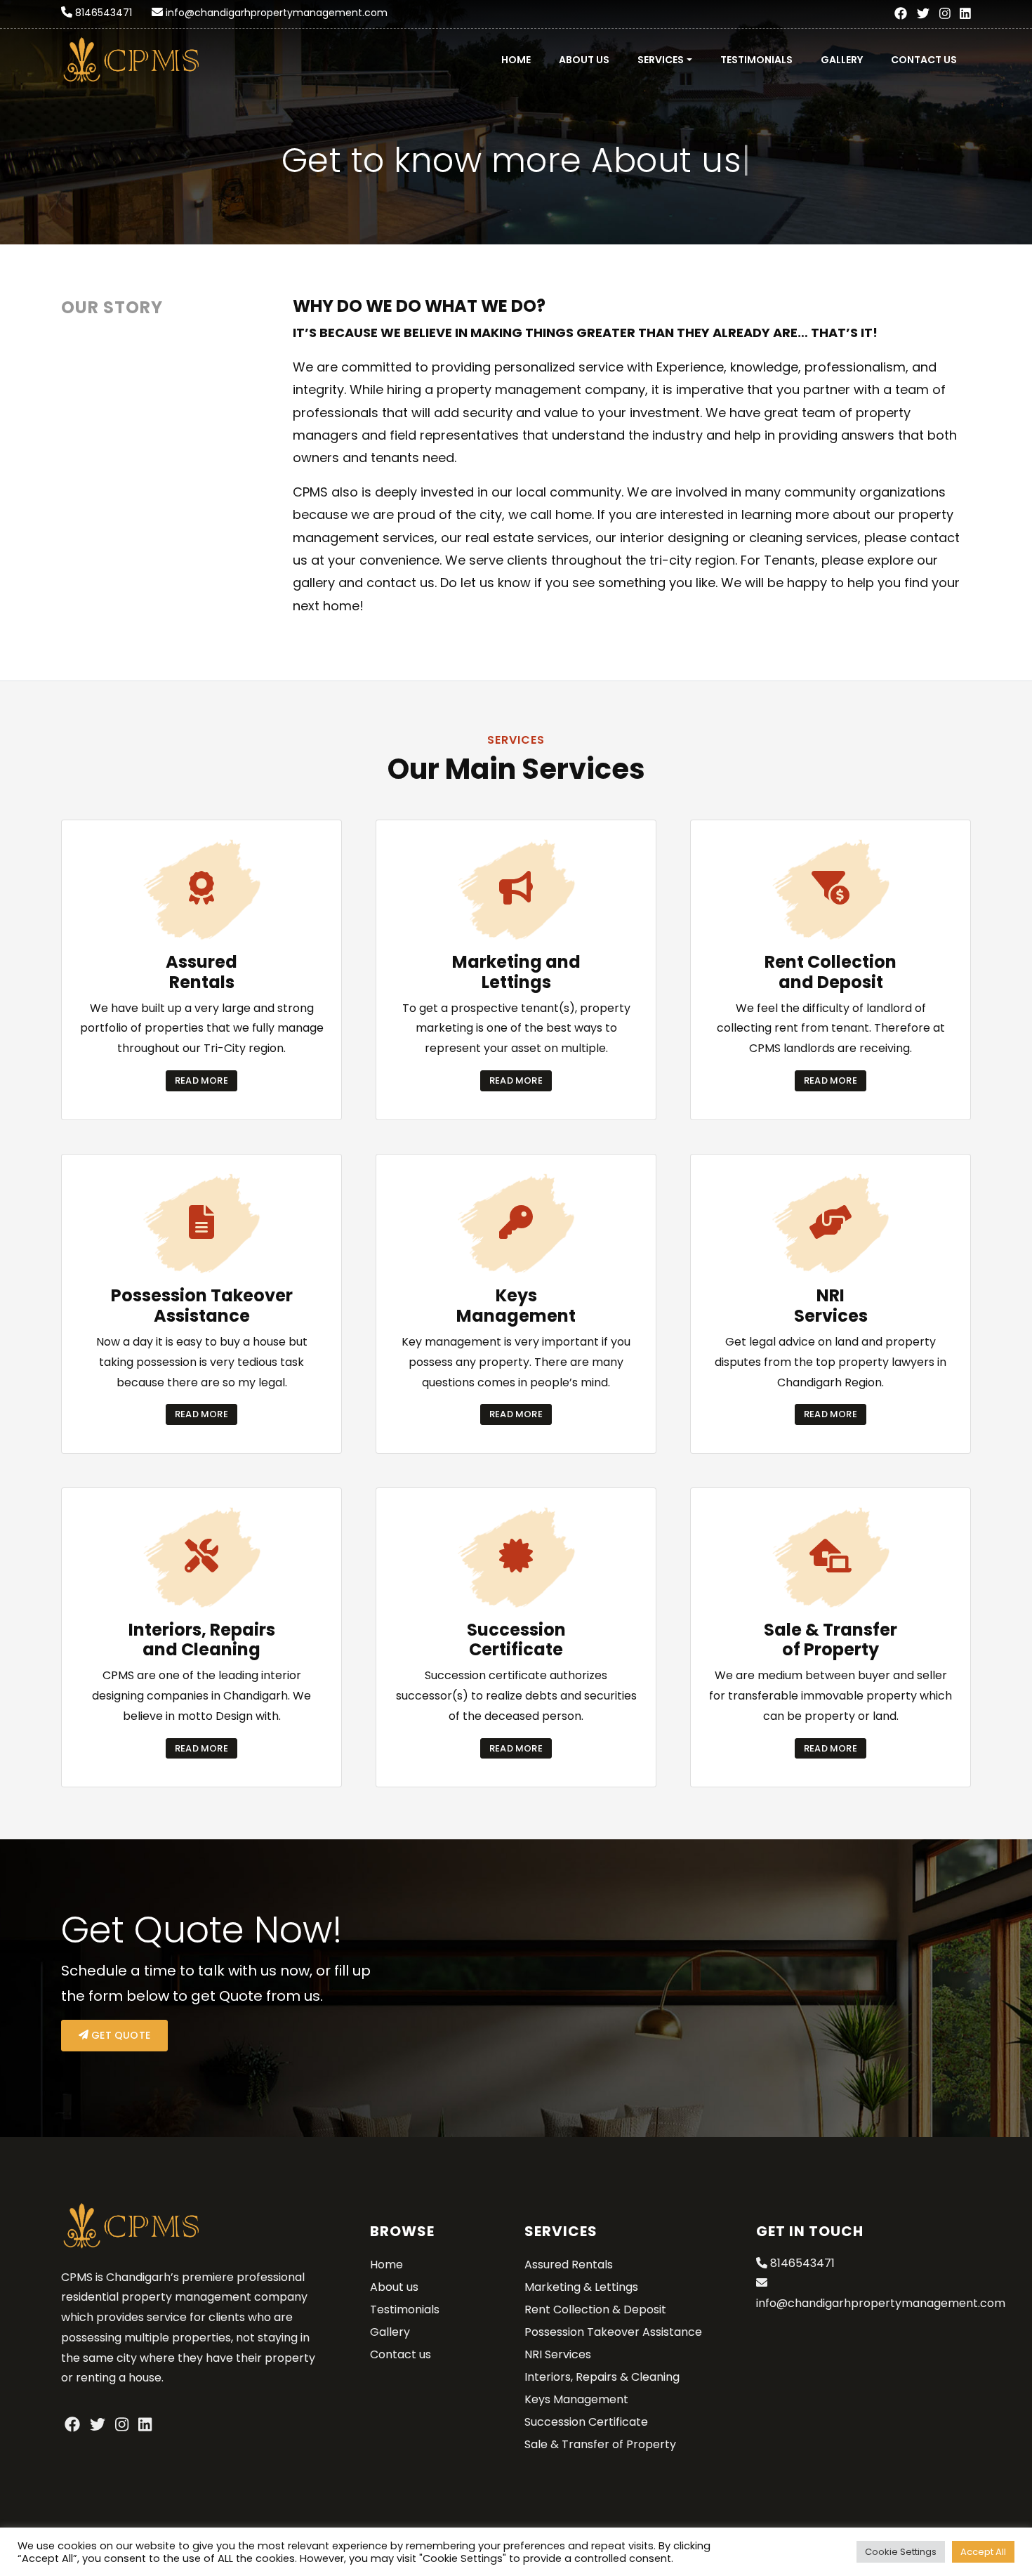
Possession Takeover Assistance (613, 2332)
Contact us (924, 60)
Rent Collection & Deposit (595, 2309)
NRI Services (558, 2354)
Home (516, 60)
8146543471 (104, 13)
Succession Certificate (586, 2422)
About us (584, 60)
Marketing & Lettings (581, 2287)
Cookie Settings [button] (901, 2552)
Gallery (842, 60)
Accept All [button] (983, 2552)
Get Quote (119, 2035)
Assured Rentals (569, 2265)
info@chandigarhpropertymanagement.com (277, 13)
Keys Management (576, 2399)
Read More (201, 1080)
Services (661, 60)
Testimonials (756, 60)
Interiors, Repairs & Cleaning (602, 2377)
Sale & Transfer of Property (600, 2444)
